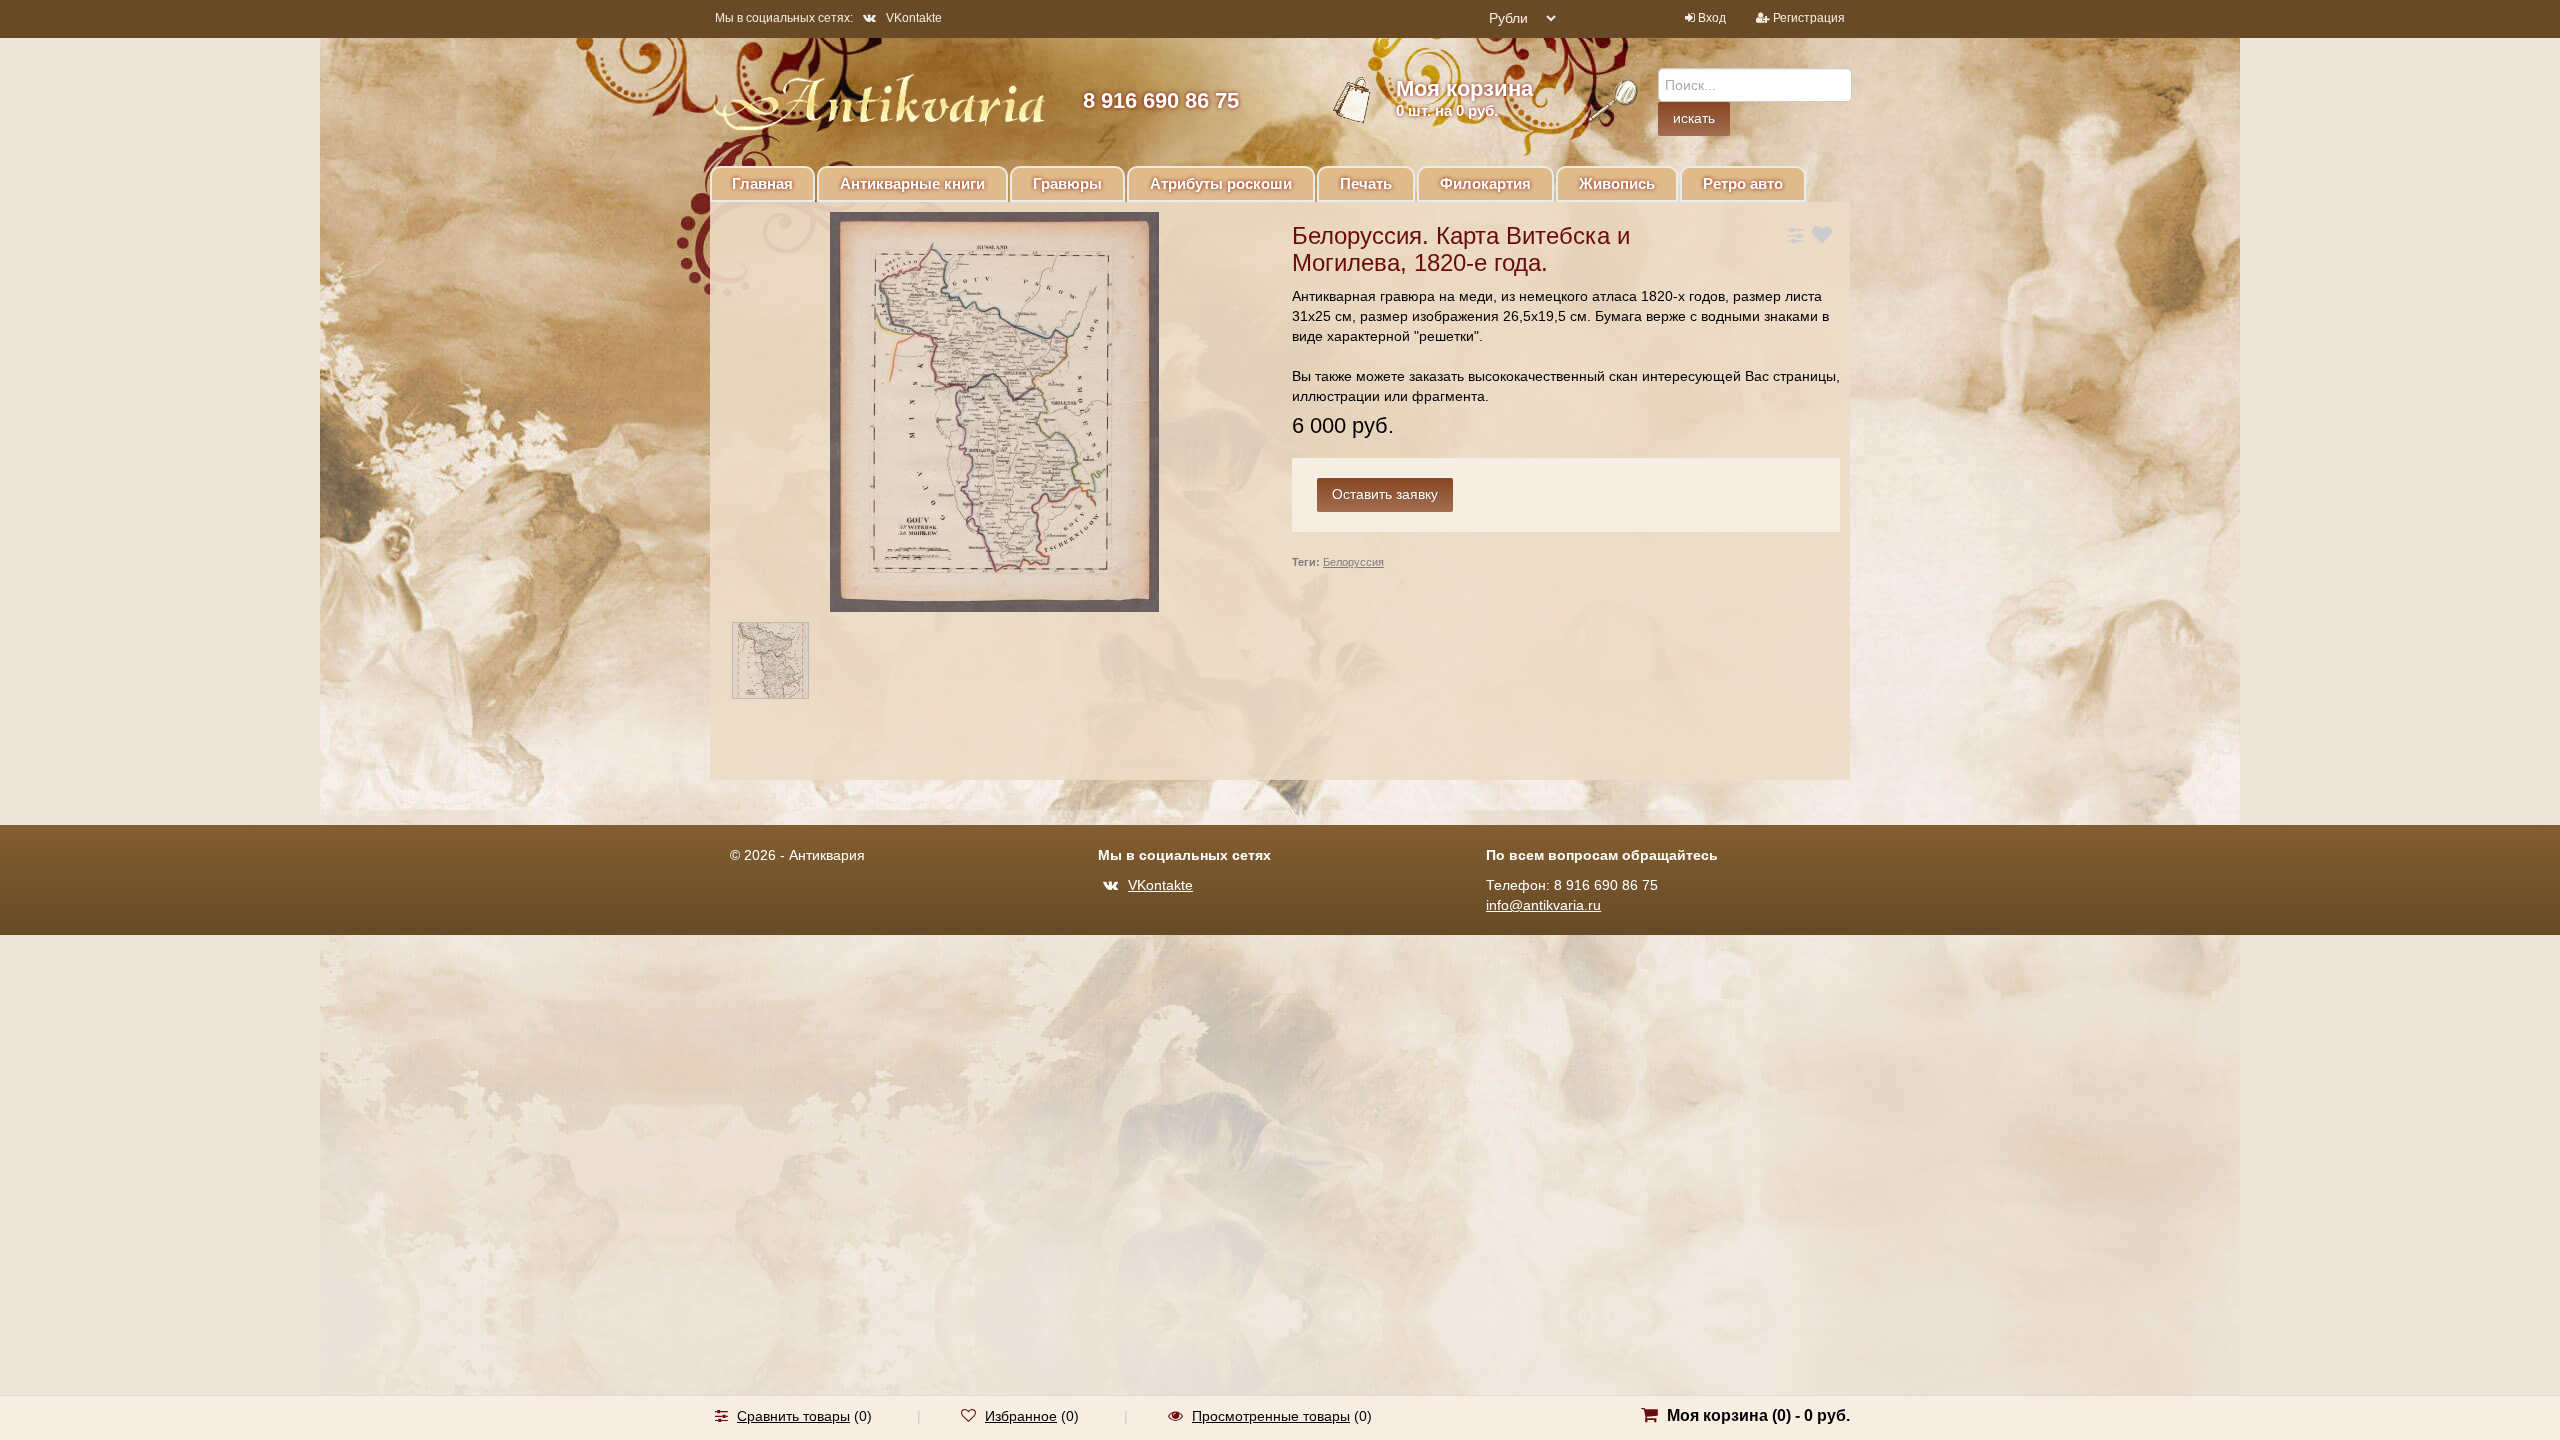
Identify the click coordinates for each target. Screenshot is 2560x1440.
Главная (762, 183)
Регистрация (1809, 18)
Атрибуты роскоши (1221, 183)
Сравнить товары (793, 1416)
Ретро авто (1743, 183)
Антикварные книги (912, 183)
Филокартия (1485, 183)
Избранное (1021, 1416)
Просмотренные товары (1271, 1416)
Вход (1712, 18)
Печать (1366, 183)
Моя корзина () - (1758, 1415)
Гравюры (1067, 183)
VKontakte (914, 18)
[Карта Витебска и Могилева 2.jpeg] (788, 664)
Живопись (1617, 183)
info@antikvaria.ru (1543, 905)
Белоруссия (1353, 562)
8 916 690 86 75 (1161, 100)
